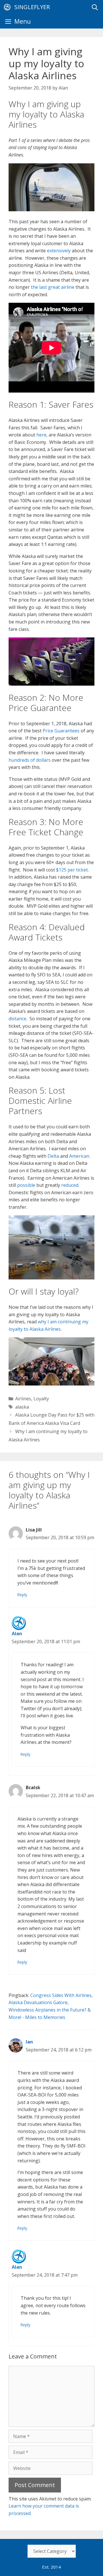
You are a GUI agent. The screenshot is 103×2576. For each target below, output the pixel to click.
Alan (17, 1634)
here (41, 435)
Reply (22, 1595)
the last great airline (53, 287)
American (79, 1156)
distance (17, 1019)
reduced (70, 1185)
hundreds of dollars (30, 760)
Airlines (23, 1399)
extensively (59, 251)
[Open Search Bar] (95, 7)
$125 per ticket (72, 870)
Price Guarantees (61, 731)
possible (26, 1185)
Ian (29, 2042)
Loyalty (41, 1399)
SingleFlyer (32, 7)
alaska (22, 1407)
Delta (53, 1156)
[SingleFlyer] (9, 7)
